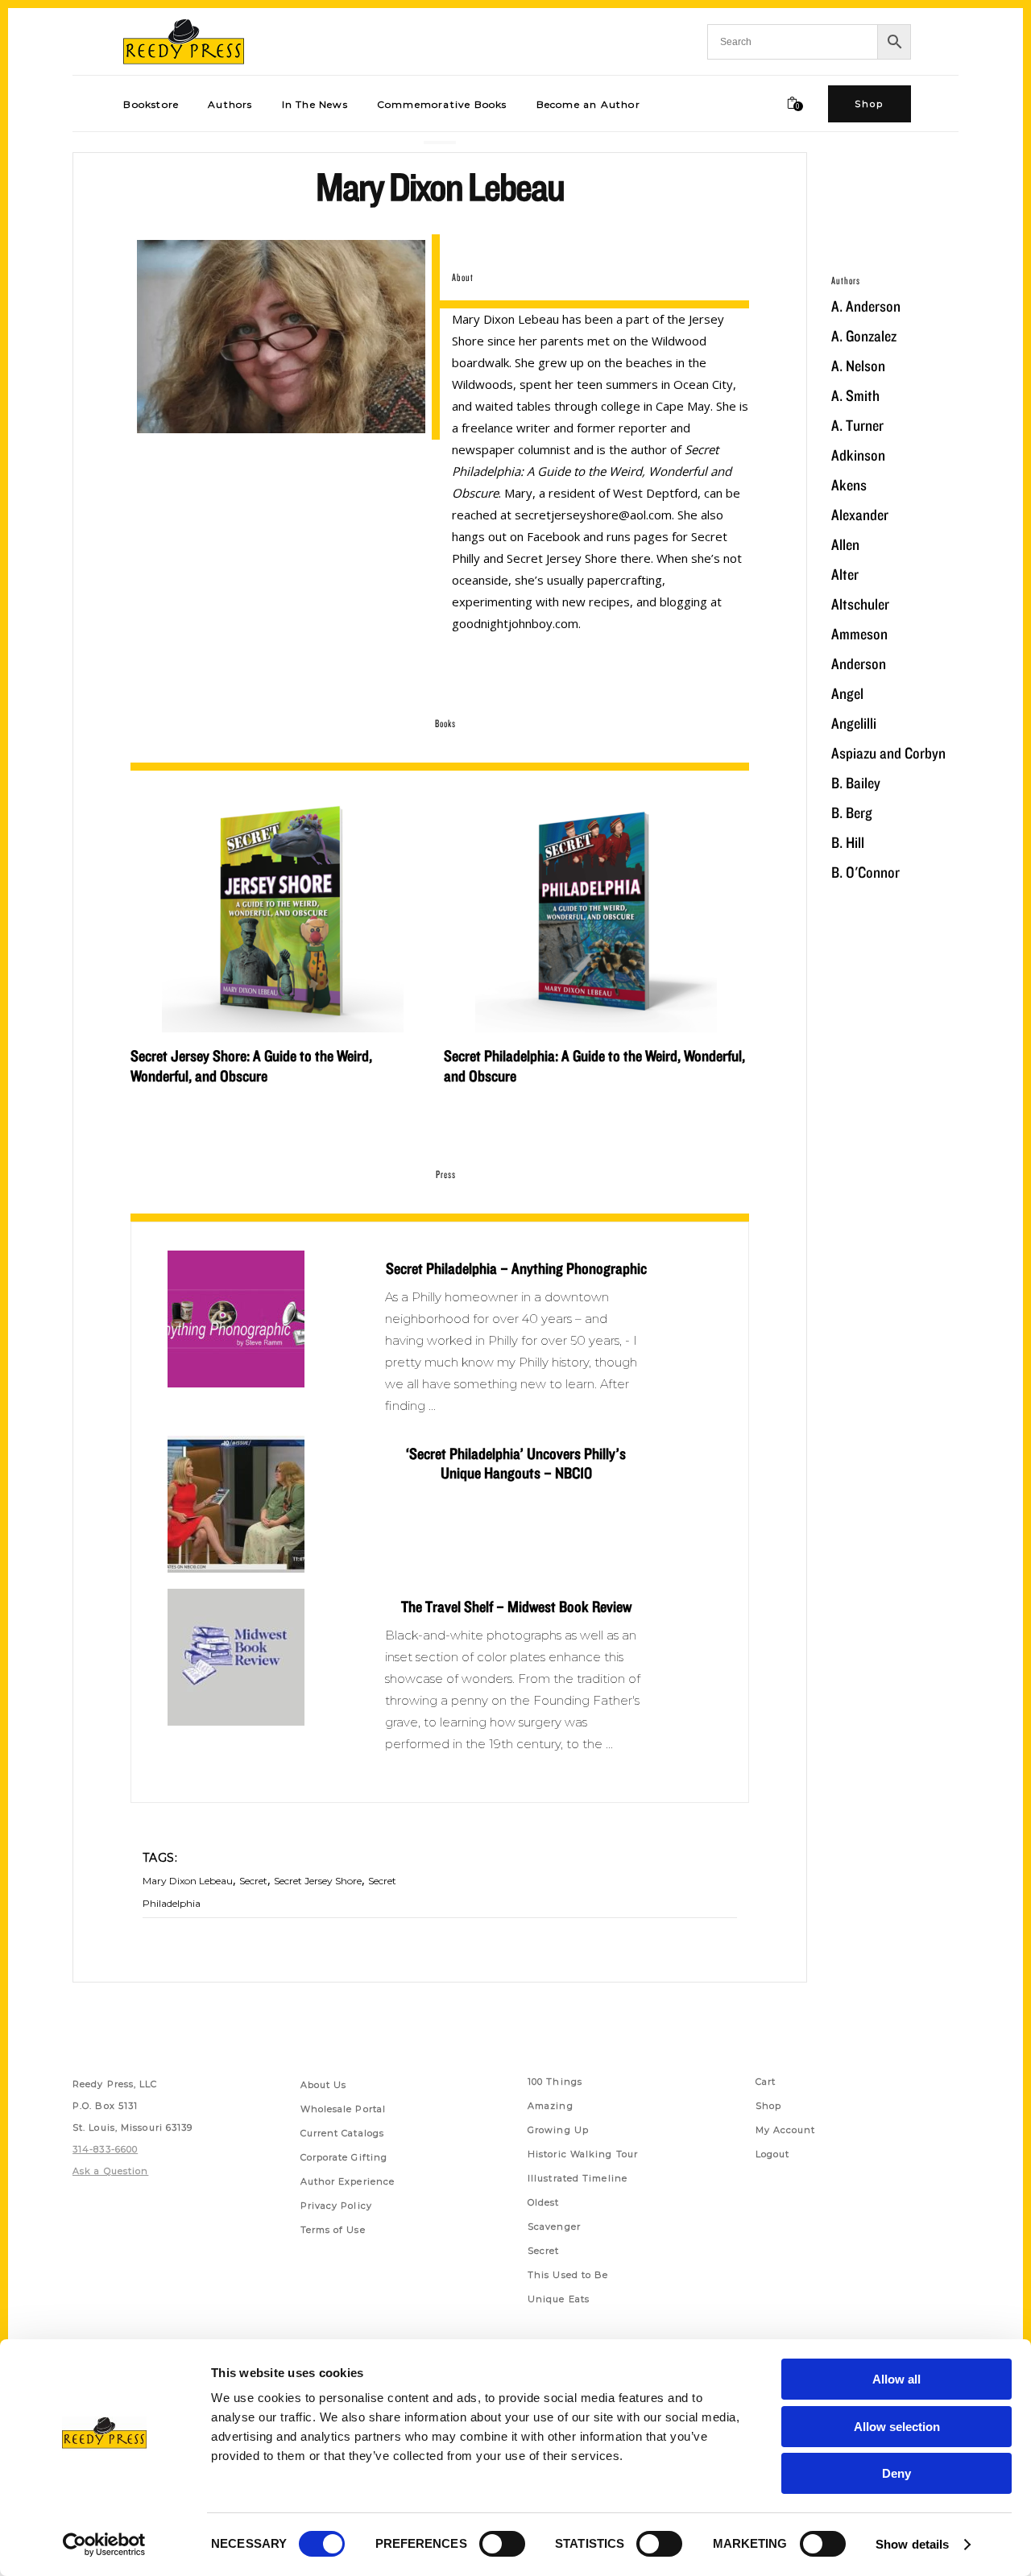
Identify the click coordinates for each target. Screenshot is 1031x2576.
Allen (845, 544)
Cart (766, 2082)
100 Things (555, 2082)
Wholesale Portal (344, 2109)
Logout (773, 2154)
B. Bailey (856, 783)
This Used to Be (568, 2275)
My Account (786, 2130)
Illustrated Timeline (578, 2178)
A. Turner (857, 425)
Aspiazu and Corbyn (888, 753)
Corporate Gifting (344, 2157)
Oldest (544, 2202)
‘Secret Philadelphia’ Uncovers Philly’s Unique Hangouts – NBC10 (516, 1463)
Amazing (551, 2106)
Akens (849, 485)
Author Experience (348, 2181)
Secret (253, 1881)
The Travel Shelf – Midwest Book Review (516, 1606)
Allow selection (897, 2427)
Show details (912, 2544)
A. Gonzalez (864, 336)
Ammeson (859, 634)
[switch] (502, 2544)
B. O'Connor (865, 872)
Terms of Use (333, 2230)
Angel (847, 693)
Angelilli (854, 723)
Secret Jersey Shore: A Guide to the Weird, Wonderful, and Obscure (251, 1066)
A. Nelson (858, 366)
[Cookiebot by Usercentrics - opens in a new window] (104, 2545)
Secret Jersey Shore (318, 1881)
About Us (324, 2085)
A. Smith (855, 395)
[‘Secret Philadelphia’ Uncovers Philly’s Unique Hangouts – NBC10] (236, 1504)
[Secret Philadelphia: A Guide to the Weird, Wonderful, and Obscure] (596, 912)
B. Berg (852, 812)
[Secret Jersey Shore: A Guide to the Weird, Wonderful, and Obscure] (283, 912)
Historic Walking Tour (583, 2154)
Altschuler (860, 604)
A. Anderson (866, 306)
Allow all (896, 2379)
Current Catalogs (343, 2133)
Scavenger (554, 2227)
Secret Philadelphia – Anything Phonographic (516, 1268)
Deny (896, 2473)
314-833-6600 (105, 2149)
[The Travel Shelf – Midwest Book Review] (236, 1657)
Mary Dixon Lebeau (188, 1881)
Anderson (859, 664)
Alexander (860, 515)
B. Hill (848, 842)
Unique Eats (559, 2299)
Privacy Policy (336, 2206)
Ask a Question (110, 2171)
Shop (768, 2106)
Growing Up (558, 2130)
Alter (845, 574)
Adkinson (858, 455)
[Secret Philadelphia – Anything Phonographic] (236, 1319)
